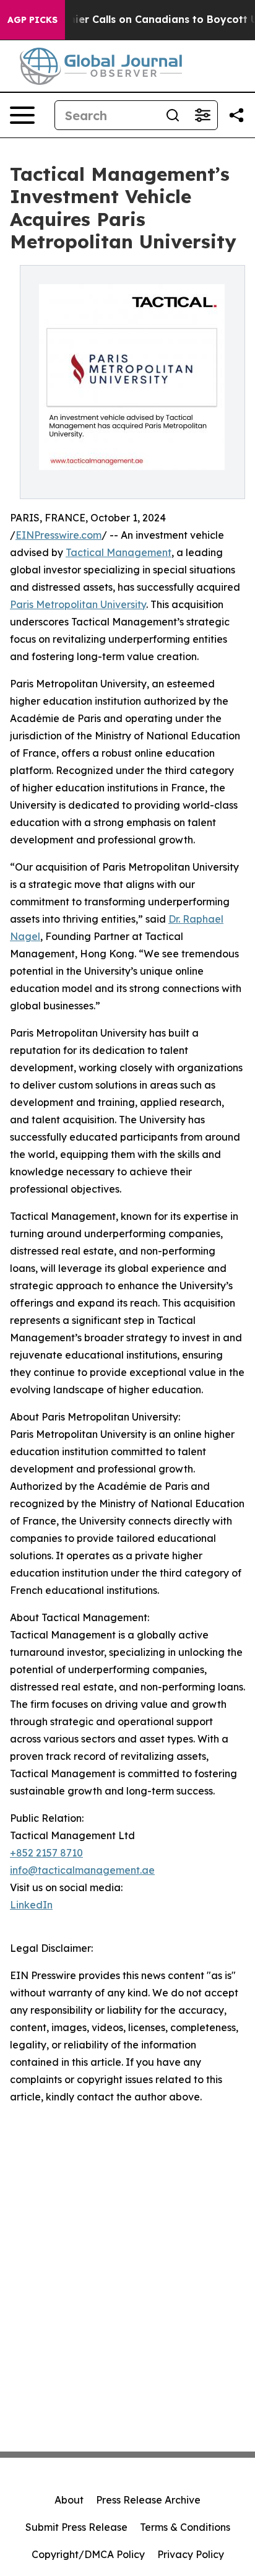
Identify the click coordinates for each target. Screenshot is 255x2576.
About (69, 2500)
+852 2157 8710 (46, 1853)
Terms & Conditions (185, 2527)
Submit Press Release (76, 2527)
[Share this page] (236, 115)
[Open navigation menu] (22, 115)
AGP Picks (32, 20)
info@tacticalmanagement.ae (82, 1870)
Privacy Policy (191, 2554)
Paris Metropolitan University (78, 604)
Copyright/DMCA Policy (88, 2554)
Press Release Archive (148, 2500)
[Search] (173, 115)
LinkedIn (31, 1905)
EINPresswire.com (58, 535)
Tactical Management (119, 552)
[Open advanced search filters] (202, 115)
